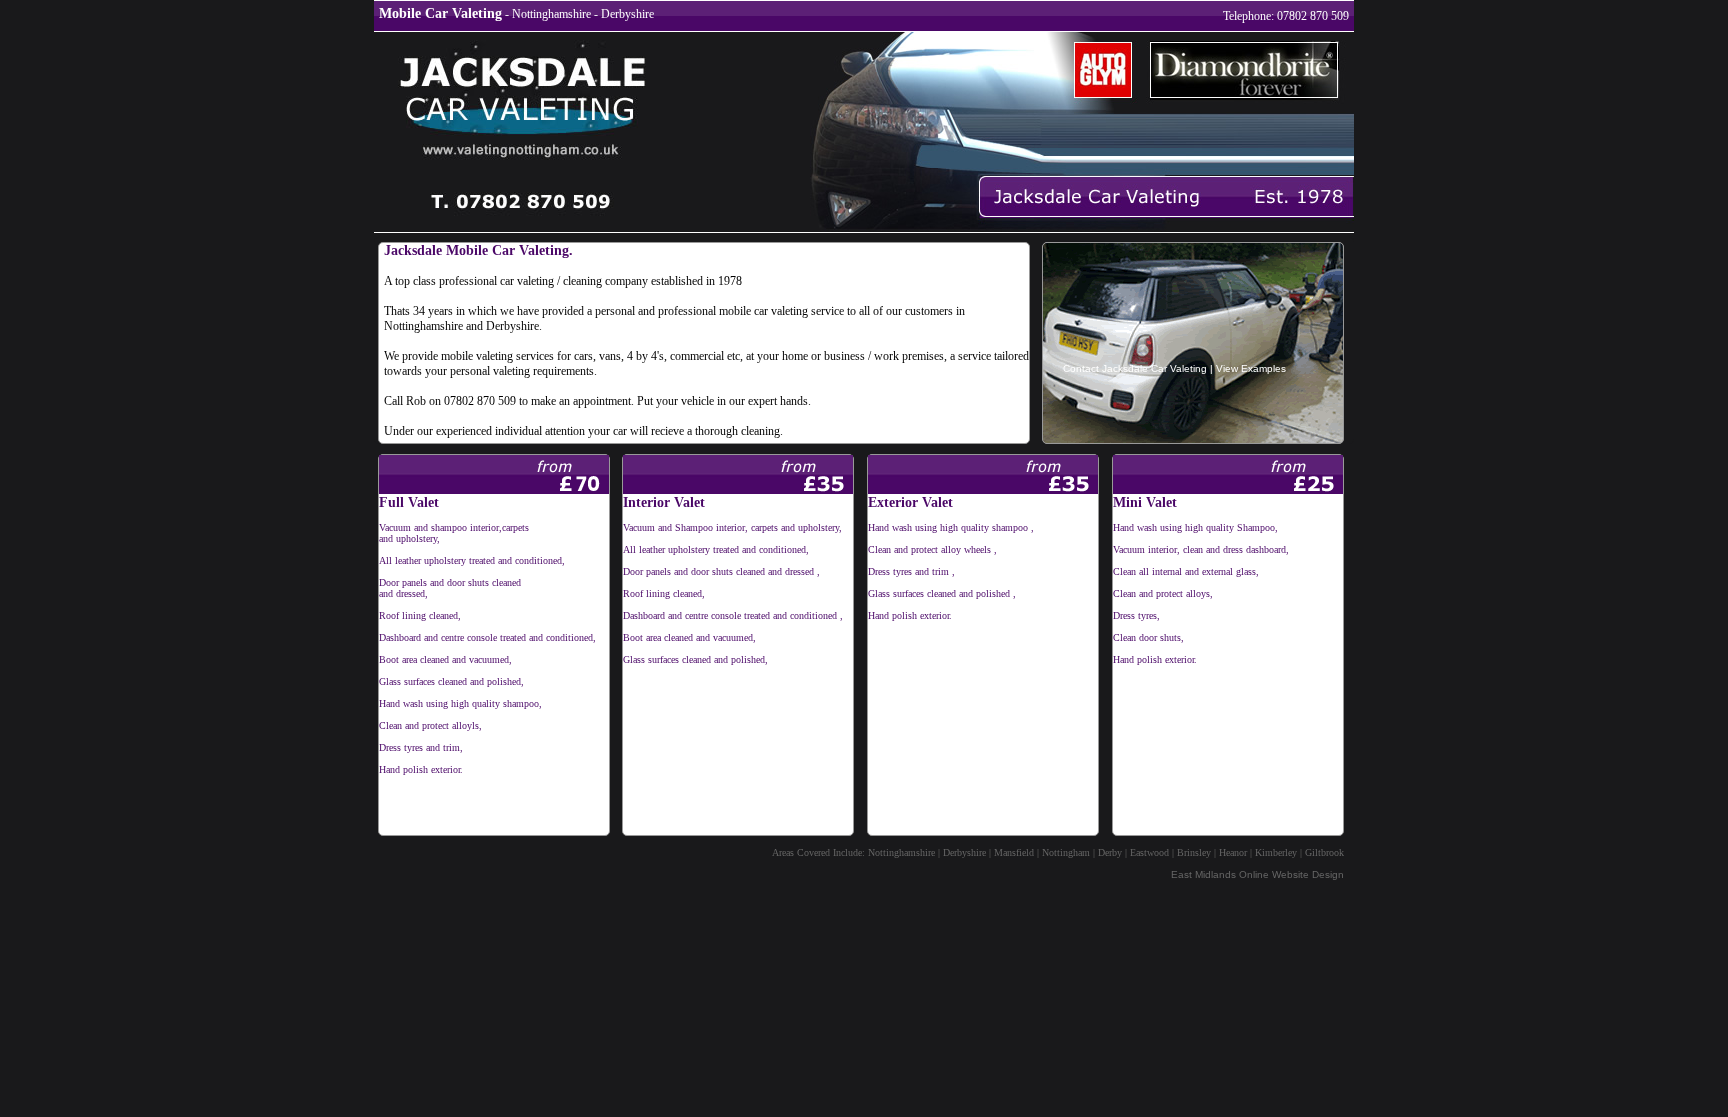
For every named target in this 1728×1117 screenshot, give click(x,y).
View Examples (1251, 368)
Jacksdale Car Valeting (1154, 368)
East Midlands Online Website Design (1257, 874)
